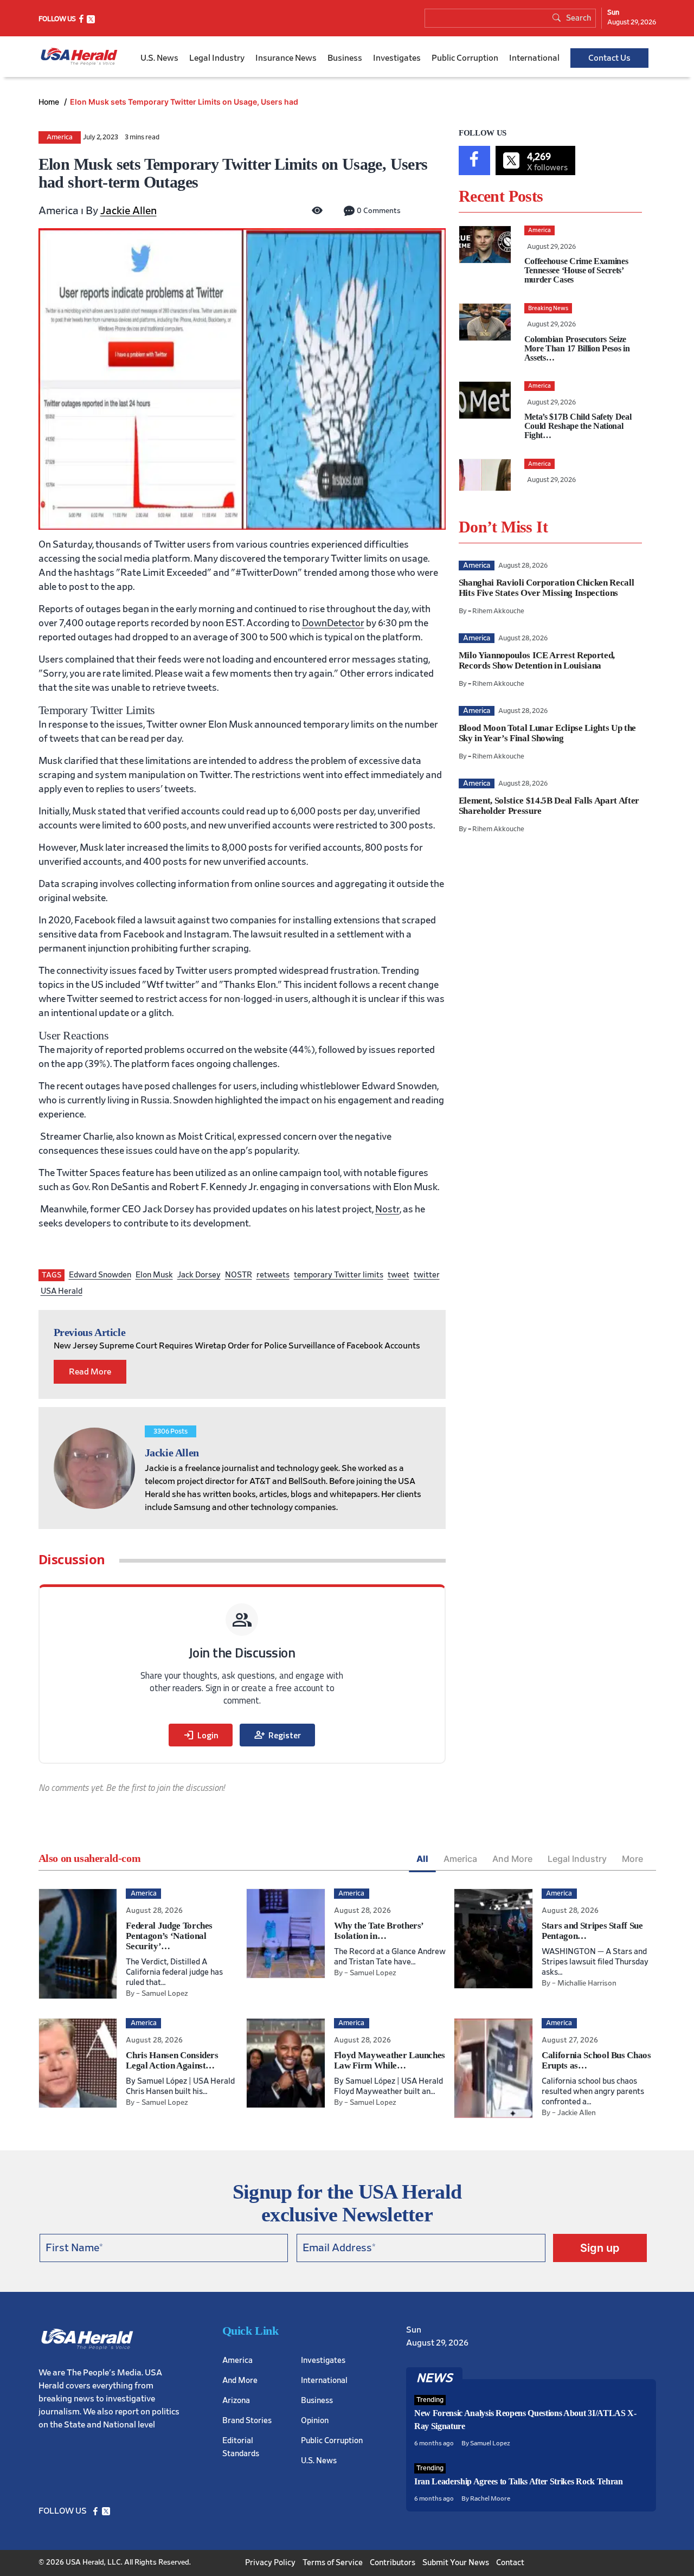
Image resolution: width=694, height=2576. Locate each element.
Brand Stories (247, 2421)
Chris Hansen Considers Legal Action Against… (172, 2060)
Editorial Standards (241, 2447)
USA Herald (62, 1291)
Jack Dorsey (199, 1275)
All (422, 1859)
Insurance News (286, 58)
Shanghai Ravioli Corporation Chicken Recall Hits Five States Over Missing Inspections (546, 588)
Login (201, 1735)
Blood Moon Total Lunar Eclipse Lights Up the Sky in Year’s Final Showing (547, 733)
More (632, 1859)
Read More (90, 1372)
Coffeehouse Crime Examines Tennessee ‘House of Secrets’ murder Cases (576, 270)
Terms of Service (333, 2563)
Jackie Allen (128, 211)
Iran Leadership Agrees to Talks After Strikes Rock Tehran (519, 2481)
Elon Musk (154, 1275)
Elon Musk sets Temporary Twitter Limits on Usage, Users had (184, 102)
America (60, 137)
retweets (273, 1275)
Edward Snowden (100, 1275)
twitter (427, 1275)
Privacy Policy (270, 2563)
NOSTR (239, 1275)
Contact (510, 2563)
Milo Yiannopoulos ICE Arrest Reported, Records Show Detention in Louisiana (537, 660)
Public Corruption (465, 58)
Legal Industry (217, 58)
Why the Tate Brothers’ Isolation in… (379, 1931)
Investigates (397, 58)
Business (345, 58)
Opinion (315, 2421)
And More (512, 1859)
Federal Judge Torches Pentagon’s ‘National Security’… (169, 1936)
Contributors (393, 2563)
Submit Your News (456, 2563)
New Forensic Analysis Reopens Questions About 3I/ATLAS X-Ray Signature (525, 2420)
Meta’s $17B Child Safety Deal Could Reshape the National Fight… (578, 426)
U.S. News (159, 58)
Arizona (236, 2401)
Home (50, 102)
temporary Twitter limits (339, 1275)
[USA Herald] (79, 57)
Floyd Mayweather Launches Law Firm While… (390, 2060)
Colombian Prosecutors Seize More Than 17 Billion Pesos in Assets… (577, 348)
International (534, 58)
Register (277, 1735)
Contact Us (609, 58)
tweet (399, 1275)
